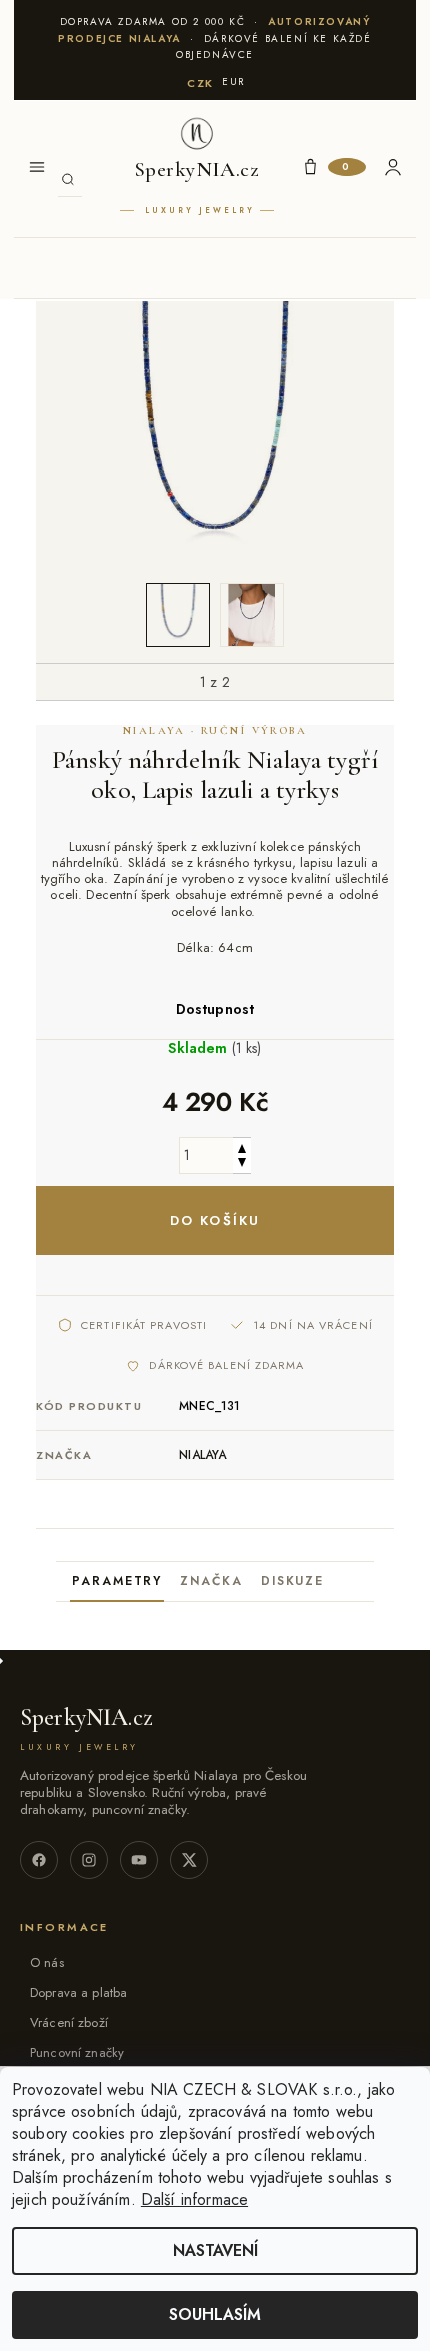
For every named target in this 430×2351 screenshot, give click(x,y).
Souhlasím (215, 2314)
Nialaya (202, 1455)
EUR (233, 81)
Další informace (194, 2199)
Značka (211, 1581)
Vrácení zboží (69, 2022)
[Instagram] (89, 1860)
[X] (189, 1860)
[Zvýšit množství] (242, 1146)
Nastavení (215, 2250)
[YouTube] (139, 1860)
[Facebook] (39, 1860)
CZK (200, 83)
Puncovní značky (77, 2052)
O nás (47, 1962)
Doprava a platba (78, 1992)
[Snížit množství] (242, 1164)
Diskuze (292, 1581)
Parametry (117, 1581)
